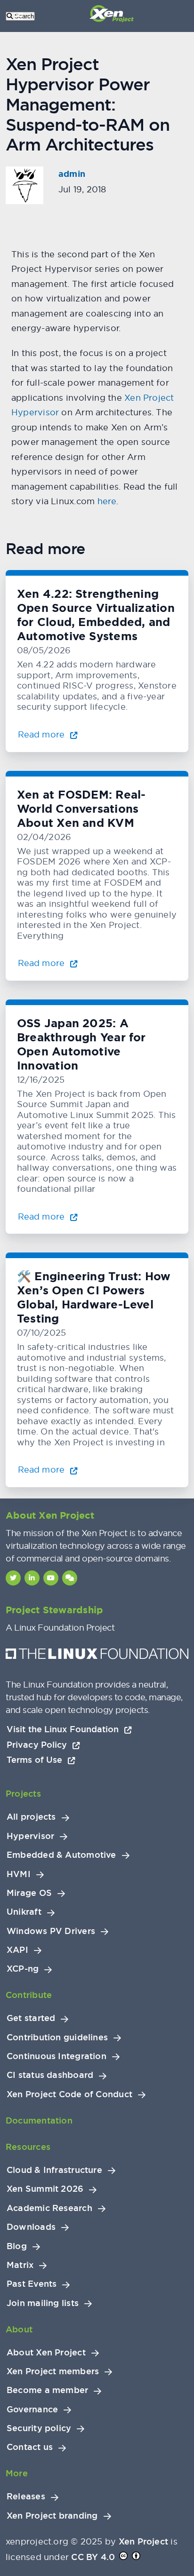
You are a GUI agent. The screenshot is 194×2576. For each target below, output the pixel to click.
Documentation (39, 2120)
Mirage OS (29, 1893)
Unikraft (24, 1912)
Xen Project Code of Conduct (69, 2094)
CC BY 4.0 (93, 2557)
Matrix (20, 2265)
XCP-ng (23, 1969)
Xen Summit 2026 (45, 2189)
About (19, 2329)
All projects (31, 1817)
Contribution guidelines (57, 2037)
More (17, 2473)
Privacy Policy (38, 1745)
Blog (17, 2246)
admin (72, 174)
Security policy (39, 2428)
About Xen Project (46, 2353)
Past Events (32, 2284)
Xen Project (143, 2541)
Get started (31, 2018)
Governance (32, 2410)
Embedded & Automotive (61, 1855)
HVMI (19, 1874)
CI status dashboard (50, 2075)
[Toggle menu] (19, 16)
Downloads (31, 2227)
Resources (28, 2147)
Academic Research (49, 2208)
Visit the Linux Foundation (64, 1729)
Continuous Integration (57, 2056)
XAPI (17, 1950)
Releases (26, 2497)
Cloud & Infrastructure (54, 2170)
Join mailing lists (43, 2303)
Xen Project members (53, 2371)
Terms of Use (36, 1760)
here (107, 501)
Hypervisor (30, 1836)
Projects (23, 1794)
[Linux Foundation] (97, 1656)
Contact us (30, 2447)
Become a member (47, 2390)
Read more (42, 734)
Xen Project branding (52, 2516)
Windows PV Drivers (51, 1931)
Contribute (29, 1995)
